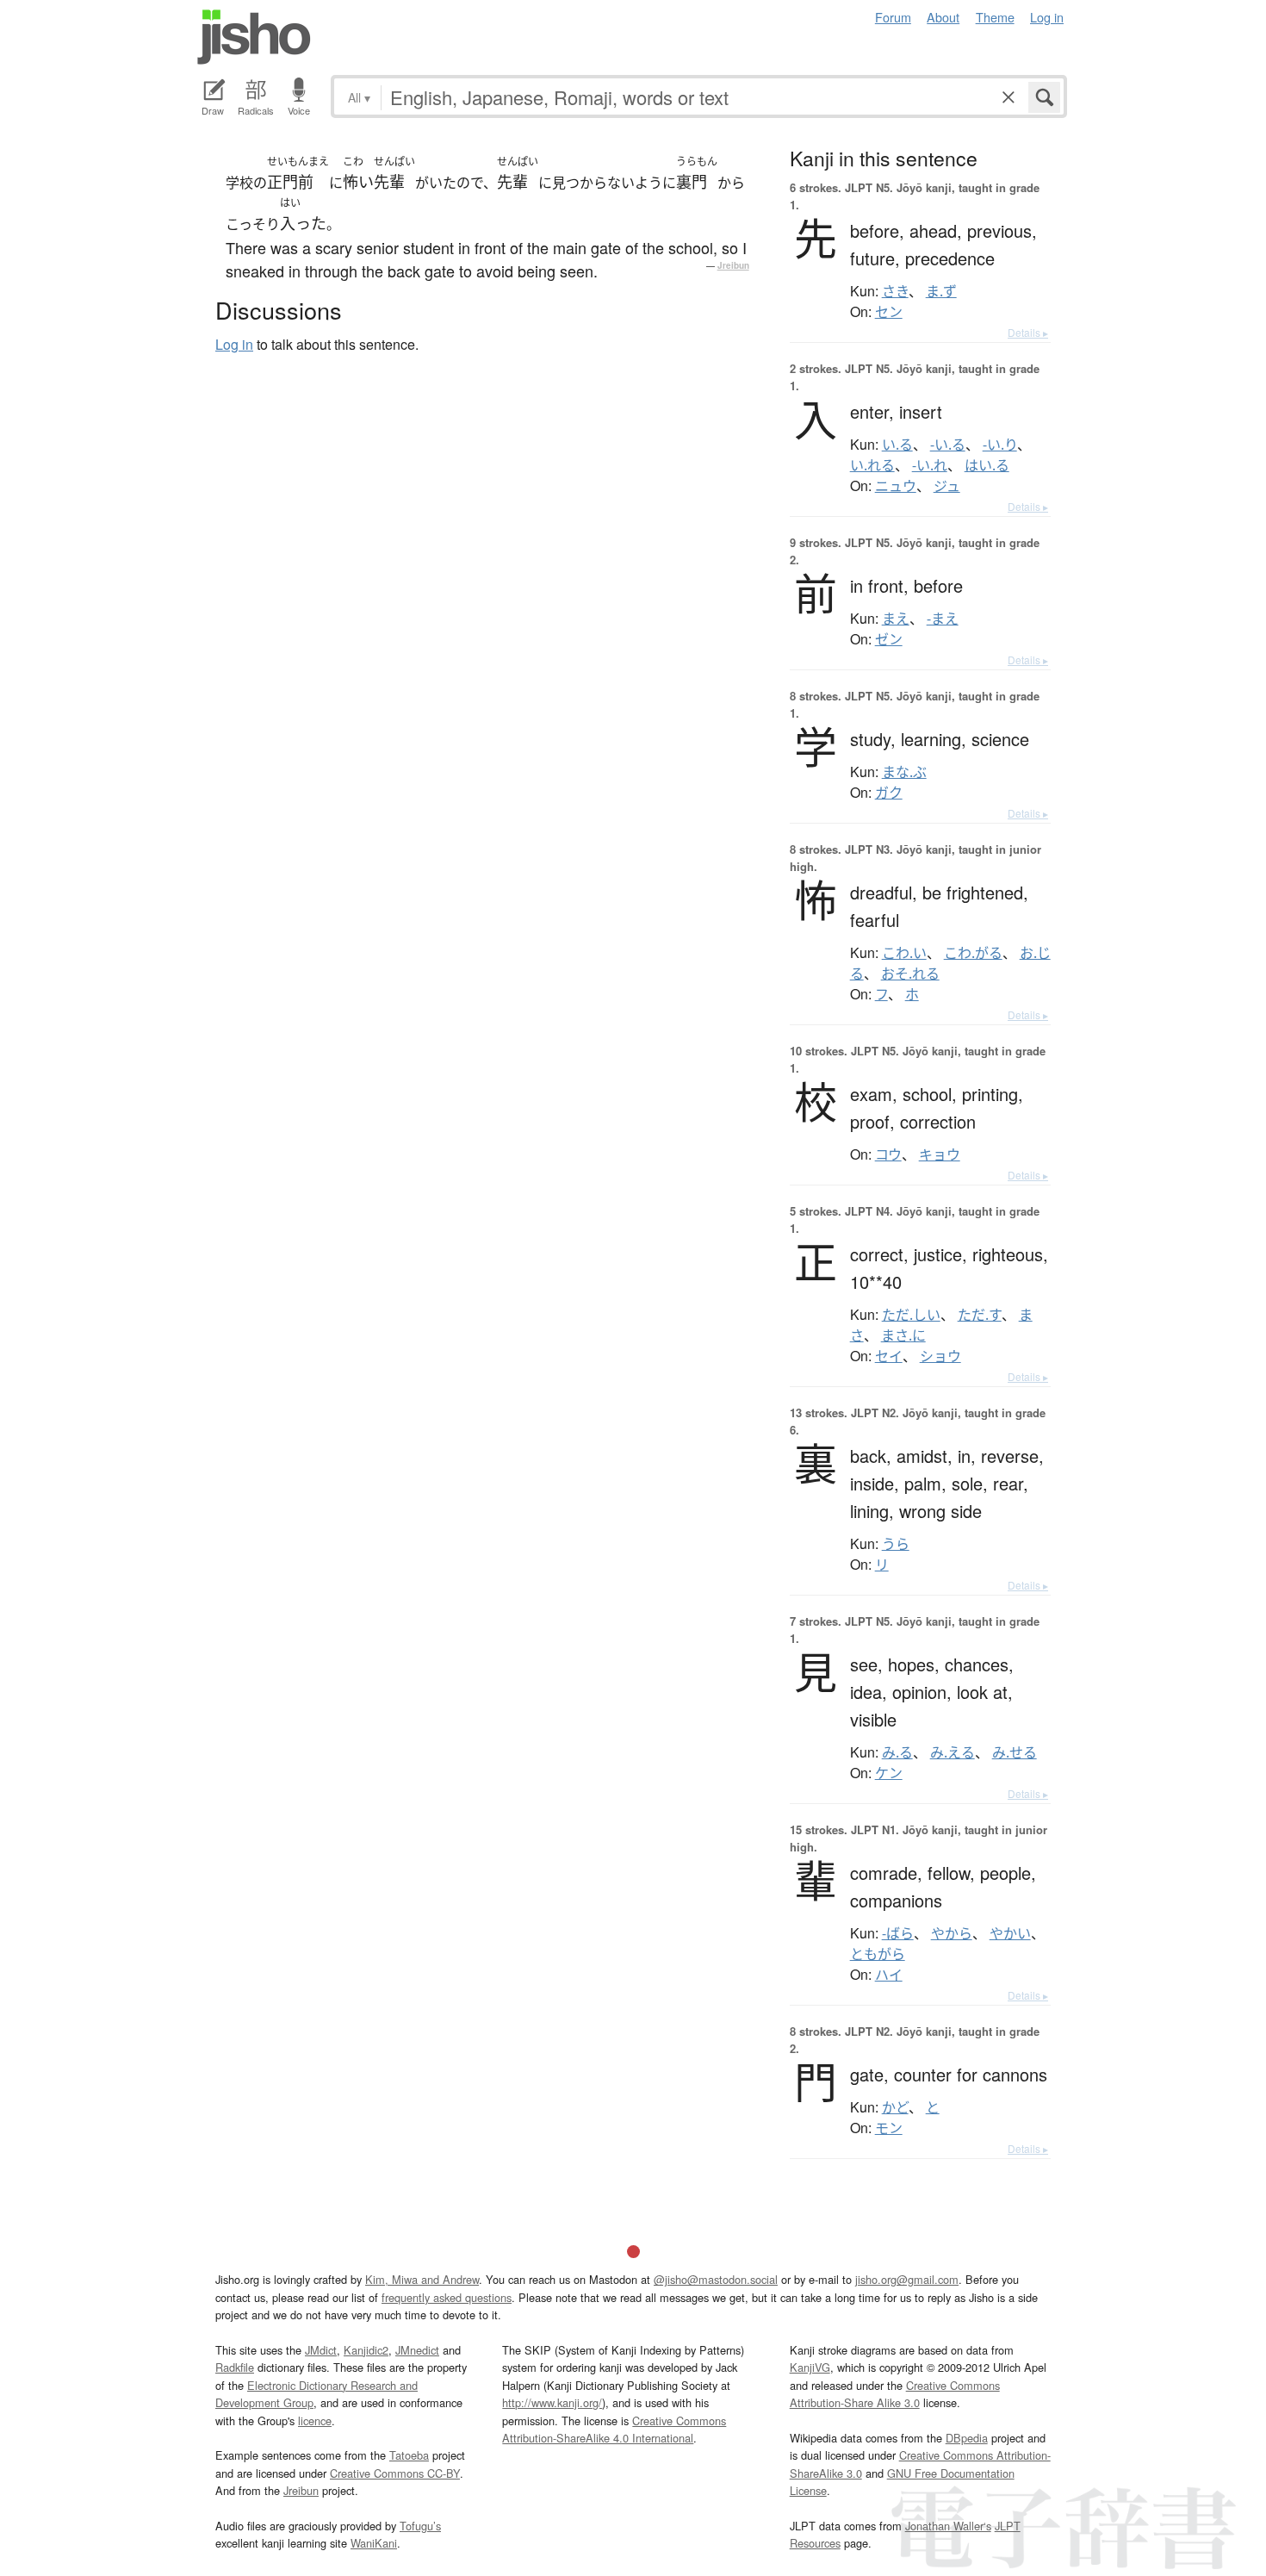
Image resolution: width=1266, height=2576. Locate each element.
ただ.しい (911, 1315)
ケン (889, 1773)
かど (895, 2107)
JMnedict (417, 2350)
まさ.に (903, 1335)
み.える (953, 1752)
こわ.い (904, 953)
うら (896, 1544)
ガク (889, 793)
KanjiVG (810, 2367)
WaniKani (374, 2543)
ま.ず (941, 291)
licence (315, 2420)
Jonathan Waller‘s (948, 2526)
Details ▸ (1028, 332)
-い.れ (930, 465)
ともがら (878, 1954)
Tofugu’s (420, 2526)
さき (895, 291)
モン (889, 2128)
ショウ (940, 1356)
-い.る (948, 445)
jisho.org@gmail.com (907, 2279)
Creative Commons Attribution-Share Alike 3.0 (895, 2394)
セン (889, 312)
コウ (888, 1154)
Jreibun (733, 265)
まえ (896, 619)
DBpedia (967, 2438)
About (943, 17)
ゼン (889, 639)
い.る (897, 445)
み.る (897, 1752)
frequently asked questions (447, 2297)
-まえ (943, 619)
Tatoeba (409, 2455)
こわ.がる (973, 953)
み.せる (1015, 1752)
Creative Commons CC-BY (395, 2473)
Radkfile (235, 2367)
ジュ (947, 486)
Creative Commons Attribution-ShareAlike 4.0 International (614, 2429)
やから (952, 1933)
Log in (1047, 17)
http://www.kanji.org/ (552, 2402)
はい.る (987, 465)
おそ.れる (910, 974)
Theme (995, 17)
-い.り (1000, 445)
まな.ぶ (904, 772)
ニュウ (896, 486)
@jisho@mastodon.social (716, 2279)
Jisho (254, 37)
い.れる (872, 465)
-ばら (898, 1933)
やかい (1010, 1933)
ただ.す (980, 1315)
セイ (889, 1356)
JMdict (321, 2350)
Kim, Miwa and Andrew (422, 2279)
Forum (893, 17)
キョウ (940, 1154)
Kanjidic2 (366, 2350)
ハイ (889, 1975)
